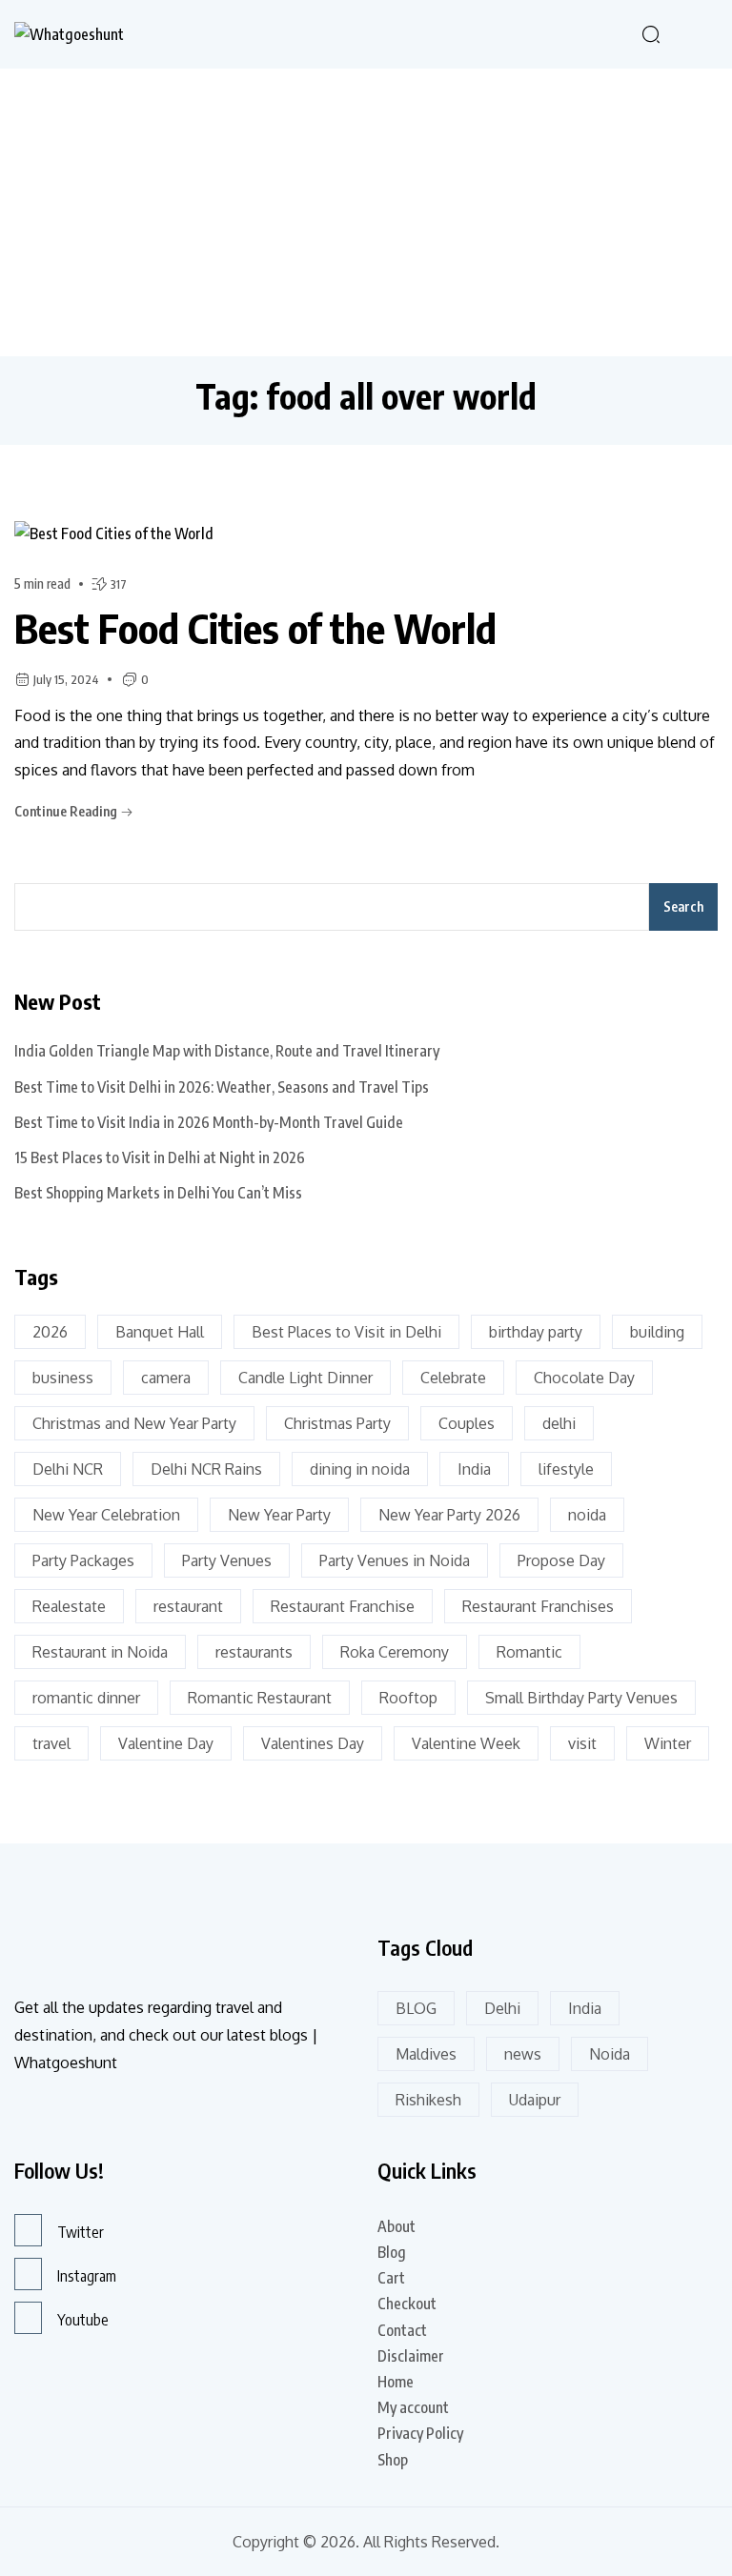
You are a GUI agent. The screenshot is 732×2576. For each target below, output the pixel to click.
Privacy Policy (420, 2433)
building (657, 1332)
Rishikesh (428, 2100)
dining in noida (360, 1469)
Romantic (529, 1652)
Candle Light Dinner (305, 1378)
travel (51, 1743)
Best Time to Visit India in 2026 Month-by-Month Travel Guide (209, 1122)
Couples (467, 1423)
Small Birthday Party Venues (581, 1698)
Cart (391, 2278)
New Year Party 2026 (449, 1515)
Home (396, 2382)
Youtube (83, 2320)
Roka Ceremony (395, 1652)
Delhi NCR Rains (206, 1469)
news (523, 2054)
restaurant (188, 1606)
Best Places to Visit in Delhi (346, 1332)
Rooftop (408, 1698)
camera (166, 1378)
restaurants (254, 1652)
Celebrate (453, 1378)
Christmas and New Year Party (134, 1423)
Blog (392, 2252)
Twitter (81, 2232)
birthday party (536, 1332)
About (396, 2226)
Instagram (87, 2276)
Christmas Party (337, 1423)
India (474, 1469)
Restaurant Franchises (538, 1606)
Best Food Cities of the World (255, 628)
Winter (668, 1743)
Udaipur (535, 2100)
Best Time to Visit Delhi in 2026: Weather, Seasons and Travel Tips (222, 1087)
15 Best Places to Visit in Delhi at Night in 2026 (160, 1157)
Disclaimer (411, 2356)
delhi (559, 1423)
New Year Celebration (106, 1515)
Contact (402, 2330)
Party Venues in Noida (395, 1560)
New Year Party (279, 1515)
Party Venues (227, 1560)
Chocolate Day (584, 1378)
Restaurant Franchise (343, 1606)
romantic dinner (86, 1698)
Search (683, 906)
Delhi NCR (68, 1469)
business (63, 1378)
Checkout (407, 2304)
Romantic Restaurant (260, 1698)
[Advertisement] (366, 211)
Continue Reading (67, 811)
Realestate (69, 1606)
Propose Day (561, 1560)
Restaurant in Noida (100, 1652)
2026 (50, 1332)
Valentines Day (313, 1743)
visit (582, 1743)
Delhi (502, 2008)
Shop (393, 2460)
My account (413, 2407)
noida (587, 1515)
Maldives (426, 2054)
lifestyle (566, 1469)
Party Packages (83, 1560)
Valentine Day (166, 1743)
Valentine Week (466, 1743)
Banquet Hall (160, 1332)
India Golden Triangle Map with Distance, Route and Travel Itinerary (227, 1051)
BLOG (416, 2008)
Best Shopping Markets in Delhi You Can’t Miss (158, 1193)
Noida (610, 2054)
